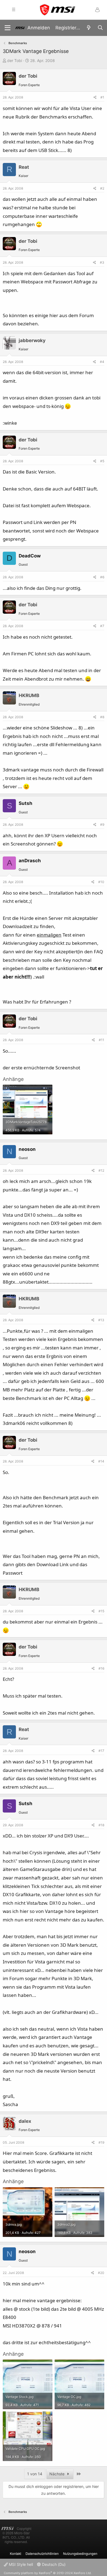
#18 (101, 1825)
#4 (102, 362)
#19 (101, 2142)
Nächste (57, 2474)
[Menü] (8, 28)
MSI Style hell (20, 2564)
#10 (101, 882)
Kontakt (16, 2553)
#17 (101, 1751)
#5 (102, 461)
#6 (102, 577)
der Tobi (15, 60)
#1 (102, 97)
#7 (102, 626)
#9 (102, 825)
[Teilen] (95, 97)
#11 (102, 1040)
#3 (102, 262)
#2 (102, 188)
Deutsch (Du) (53, 2564)
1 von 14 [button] (35, 2474)
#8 (102, 717)
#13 (101, 1320)
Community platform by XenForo (48, 2573)
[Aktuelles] (89, 28)
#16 (101, 1668)
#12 (101, 1170)
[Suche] (100, 28)
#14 (101, 1461)
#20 (101, 2273)
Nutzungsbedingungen (80, 2553)
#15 (101, 1611)
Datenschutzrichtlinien (42, 2553)
